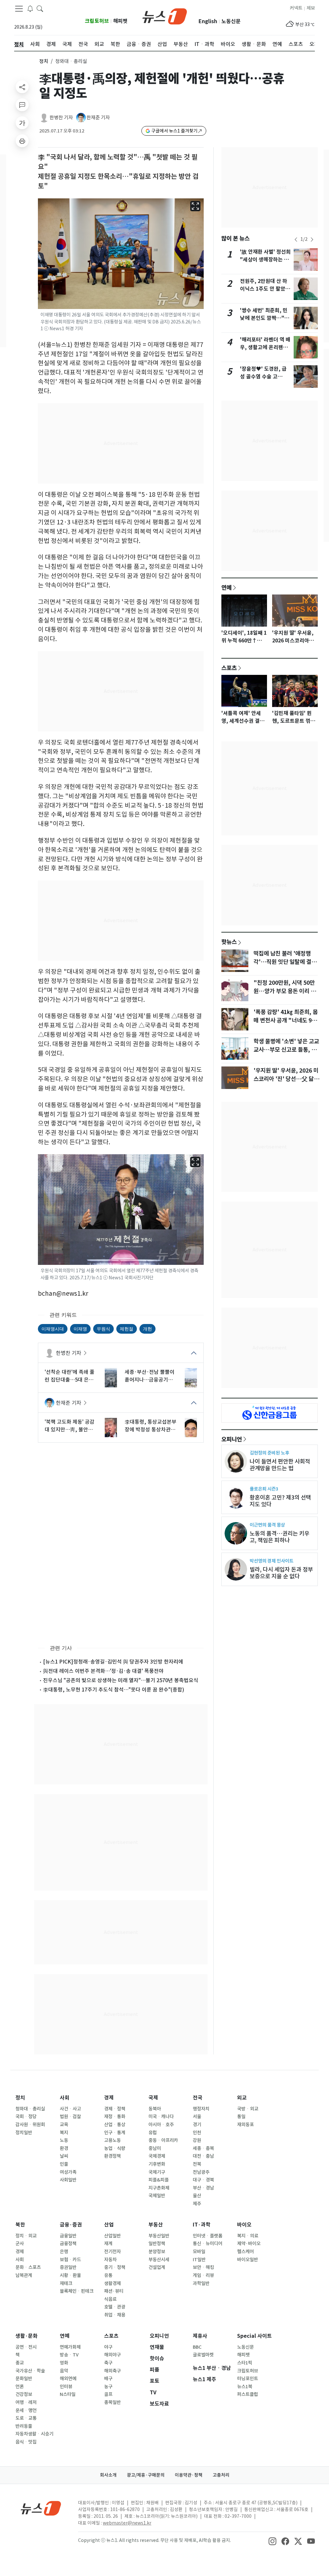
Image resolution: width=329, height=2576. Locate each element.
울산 (197, 2196)
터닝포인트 (248, 2379)
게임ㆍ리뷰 (203, 2275)
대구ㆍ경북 (203, 2180)
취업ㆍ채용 (115, 2315)
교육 (64, 2125)
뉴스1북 (245, 2387)
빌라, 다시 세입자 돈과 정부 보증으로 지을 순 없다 (281, 1573)
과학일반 (201, 2283)
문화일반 (24, 2379)
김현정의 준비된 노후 (269, 1453)
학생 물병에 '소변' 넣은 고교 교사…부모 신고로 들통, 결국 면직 (286, 1050)
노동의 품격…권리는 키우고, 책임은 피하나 (280, 1537)
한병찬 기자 (61, 118)
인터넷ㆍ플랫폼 (208, 2236)
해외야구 (112, 2355)
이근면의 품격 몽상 (267, 1525)
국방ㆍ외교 (248, 2109)
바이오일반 (248, 2260)
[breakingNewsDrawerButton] (30, 8)
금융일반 (68, 2236)
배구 (108, 2379)
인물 (64, 2164)
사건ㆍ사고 (70, 2109)
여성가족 (68, 2172)
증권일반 (68, 2267)
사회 (65, 2098)
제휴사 (200, 2336)
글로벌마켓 (203, 2355)
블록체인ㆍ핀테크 (77, 2291)
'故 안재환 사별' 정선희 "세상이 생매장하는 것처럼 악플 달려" (265, 260)
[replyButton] (22, 105)
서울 (197, 2117)
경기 (197, 2125)
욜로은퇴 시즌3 (264, 1489)
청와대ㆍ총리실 (30, 2109)
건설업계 (157, 2267)
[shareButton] (22, 87)
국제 (153, 2098)
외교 (242, 2098)
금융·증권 (71, 2225)
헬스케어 (245, 2252)
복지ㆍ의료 (248, 2236)
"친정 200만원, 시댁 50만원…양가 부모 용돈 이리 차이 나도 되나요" (285, 991)
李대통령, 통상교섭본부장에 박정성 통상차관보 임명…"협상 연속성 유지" (151, 1426)
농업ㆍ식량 (115, 2148)
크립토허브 (97, 21)
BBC (197, 2347)
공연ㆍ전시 (26, 2347)
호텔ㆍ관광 (115, 2307)
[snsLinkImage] (272, 2541)
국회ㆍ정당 (26, 2117)
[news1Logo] (41, 2508)
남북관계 (24, 2275)
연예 (227, 587)
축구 (108, 2363)
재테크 (66, 2283)
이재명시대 (53, 1329)
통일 (241, 2117)
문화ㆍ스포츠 (28, 2267)
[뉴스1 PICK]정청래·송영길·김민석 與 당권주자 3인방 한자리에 (113, 1662)
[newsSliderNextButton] (312, 240)
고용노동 (112, 2140)
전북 (197, 2164)
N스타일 (68, 2394)
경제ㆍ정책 (115, 2109)
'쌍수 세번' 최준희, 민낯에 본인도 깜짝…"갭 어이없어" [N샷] (265, 318)
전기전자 (112, 2252)
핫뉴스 (229, 942)
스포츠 (229, 668)
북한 (20, 2225)
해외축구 (112, 2371)
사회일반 (68, 2180)
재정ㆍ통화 (115, 2117)
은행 (64, 2252)
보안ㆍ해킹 (203, 2267)
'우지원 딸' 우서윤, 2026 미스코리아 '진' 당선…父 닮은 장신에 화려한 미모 (286, 1079)
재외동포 (245, 2125)
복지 (64, 2133)
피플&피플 (159, 2180)
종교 (20, 2363)
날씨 (64, 2156)
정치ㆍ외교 (26, 2236)
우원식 (103, 1329)
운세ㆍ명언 (26, 2410)
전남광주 (201, 2172)
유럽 (153, 2133)
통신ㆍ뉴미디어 (208, 2244)
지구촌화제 (159, 2188)
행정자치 (201, 2109)
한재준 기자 (98, 118)
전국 (198, 2098)
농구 (108, 2387)
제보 (311, 8)
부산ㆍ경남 (203, 2188)
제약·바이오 (249, 2244)
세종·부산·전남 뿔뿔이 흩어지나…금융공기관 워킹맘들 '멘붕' (150, 1376)
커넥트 (296, 8)
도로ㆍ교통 (26, 2418)
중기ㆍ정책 (115, 2267)
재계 (108, 2244)
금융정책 (68, 2244)
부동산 (156, 2225)
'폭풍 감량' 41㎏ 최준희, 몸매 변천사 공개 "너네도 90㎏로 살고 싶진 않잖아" (286, 1020)
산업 (109, 2225)
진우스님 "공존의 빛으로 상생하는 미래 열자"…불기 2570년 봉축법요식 (121, 1680)
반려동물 (24, 2426)
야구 (108, 2347)
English (208, 21)
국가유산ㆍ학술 (30, 2371)
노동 (64, 2140)
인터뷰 (66, 2387)
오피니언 (232, 1439)
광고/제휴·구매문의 (146, 2475)
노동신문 (231, 21)
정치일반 (24, 2133)
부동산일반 (159, 2236)
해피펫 (120, 21)
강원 (197, 2140)
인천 (197, 2133)
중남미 (155, 2148)
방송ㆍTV (69, 2355)
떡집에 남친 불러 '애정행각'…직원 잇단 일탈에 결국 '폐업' (285, 962)
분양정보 (157, 2252)
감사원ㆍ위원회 (30, 2125)
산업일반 (112, 2236)
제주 (197, 2204)
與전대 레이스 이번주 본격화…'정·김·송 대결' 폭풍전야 (103, 1671)
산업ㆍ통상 (115, 2125)
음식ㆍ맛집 (26, 2442)
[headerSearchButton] (40, 8)
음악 (64, 2371)
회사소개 (108, 2475)
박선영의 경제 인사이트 (271, 1561)
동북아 (155, 2109)
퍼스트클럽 (248, 2394)
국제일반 (157, 2196)
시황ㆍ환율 (70, 2275)
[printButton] (22, 141)
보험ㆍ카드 (70, 2260)
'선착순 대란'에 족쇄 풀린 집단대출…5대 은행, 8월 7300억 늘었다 (70, 1376)
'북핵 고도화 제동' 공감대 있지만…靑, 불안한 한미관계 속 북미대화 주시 (71, 1426)
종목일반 (112, 2402)
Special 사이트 (254, 2336)
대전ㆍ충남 (203, 2156)
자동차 (110, 2260)
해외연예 (68, 2379)
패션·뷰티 (114, 2291)
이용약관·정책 (189, 2475)
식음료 (110, 2299)
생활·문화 (27, 2336)
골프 (108, 2394)
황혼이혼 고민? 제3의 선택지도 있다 (280, 1501)
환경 (64, 2148)
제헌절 (127, 1329)
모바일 (199, 2252)
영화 (64, 2363)
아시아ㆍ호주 (161, 2125)
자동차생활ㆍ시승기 (34, 2434)
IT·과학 (202, 2225)
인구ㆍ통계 (115, 2133)
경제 (109, 2098)
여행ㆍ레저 (26, 2402)
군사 (20, 2244)
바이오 (244, 2225)
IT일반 (199, 2260)
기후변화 (157, 2164)
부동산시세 (159, 2260)
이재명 (80, 1329)
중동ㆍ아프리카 (163, 2140)
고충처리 (221, 2475)
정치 (44, 61)
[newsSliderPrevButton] (296, 240)
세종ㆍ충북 (203, 2148)
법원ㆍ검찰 (70, 2117)
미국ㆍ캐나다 (161, 2117)
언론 (20, 2387)
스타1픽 (245, 2363)
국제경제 (157, 2156)
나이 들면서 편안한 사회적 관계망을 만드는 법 (280, 1465)
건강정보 (24, 2394)
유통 (108, 2275)
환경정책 (112, 2156)
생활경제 (112, 2283)
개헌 (147, 1329)
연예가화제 (70, 2347)
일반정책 (157, 2244)
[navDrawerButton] (19, 9)
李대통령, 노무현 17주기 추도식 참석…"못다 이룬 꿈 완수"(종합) (114, 1690)
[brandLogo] (165, 16)
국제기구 (157, 2172)
